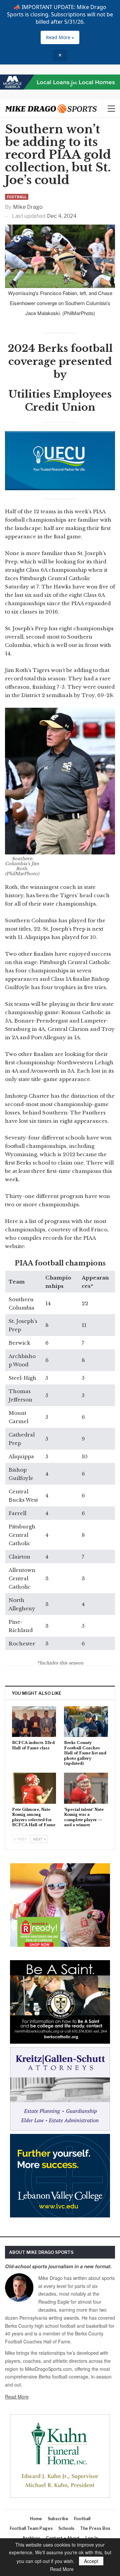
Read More (17, 2397)
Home (36, 2519)
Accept (91, 2561)
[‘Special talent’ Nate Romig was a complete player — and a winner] (86, 1788)
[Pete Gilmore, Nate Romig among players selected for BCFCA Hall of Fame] (34, 1788)
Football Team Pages (31, 2528)
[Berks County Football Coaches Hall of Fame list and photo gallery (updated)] (86, 1722)
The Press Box (95, 2528)
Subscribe (58, 2519)
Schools (66, 2528)
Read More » (60, 37)
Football (17, 197)
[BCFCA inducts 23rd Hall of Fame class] (34, 1722)
